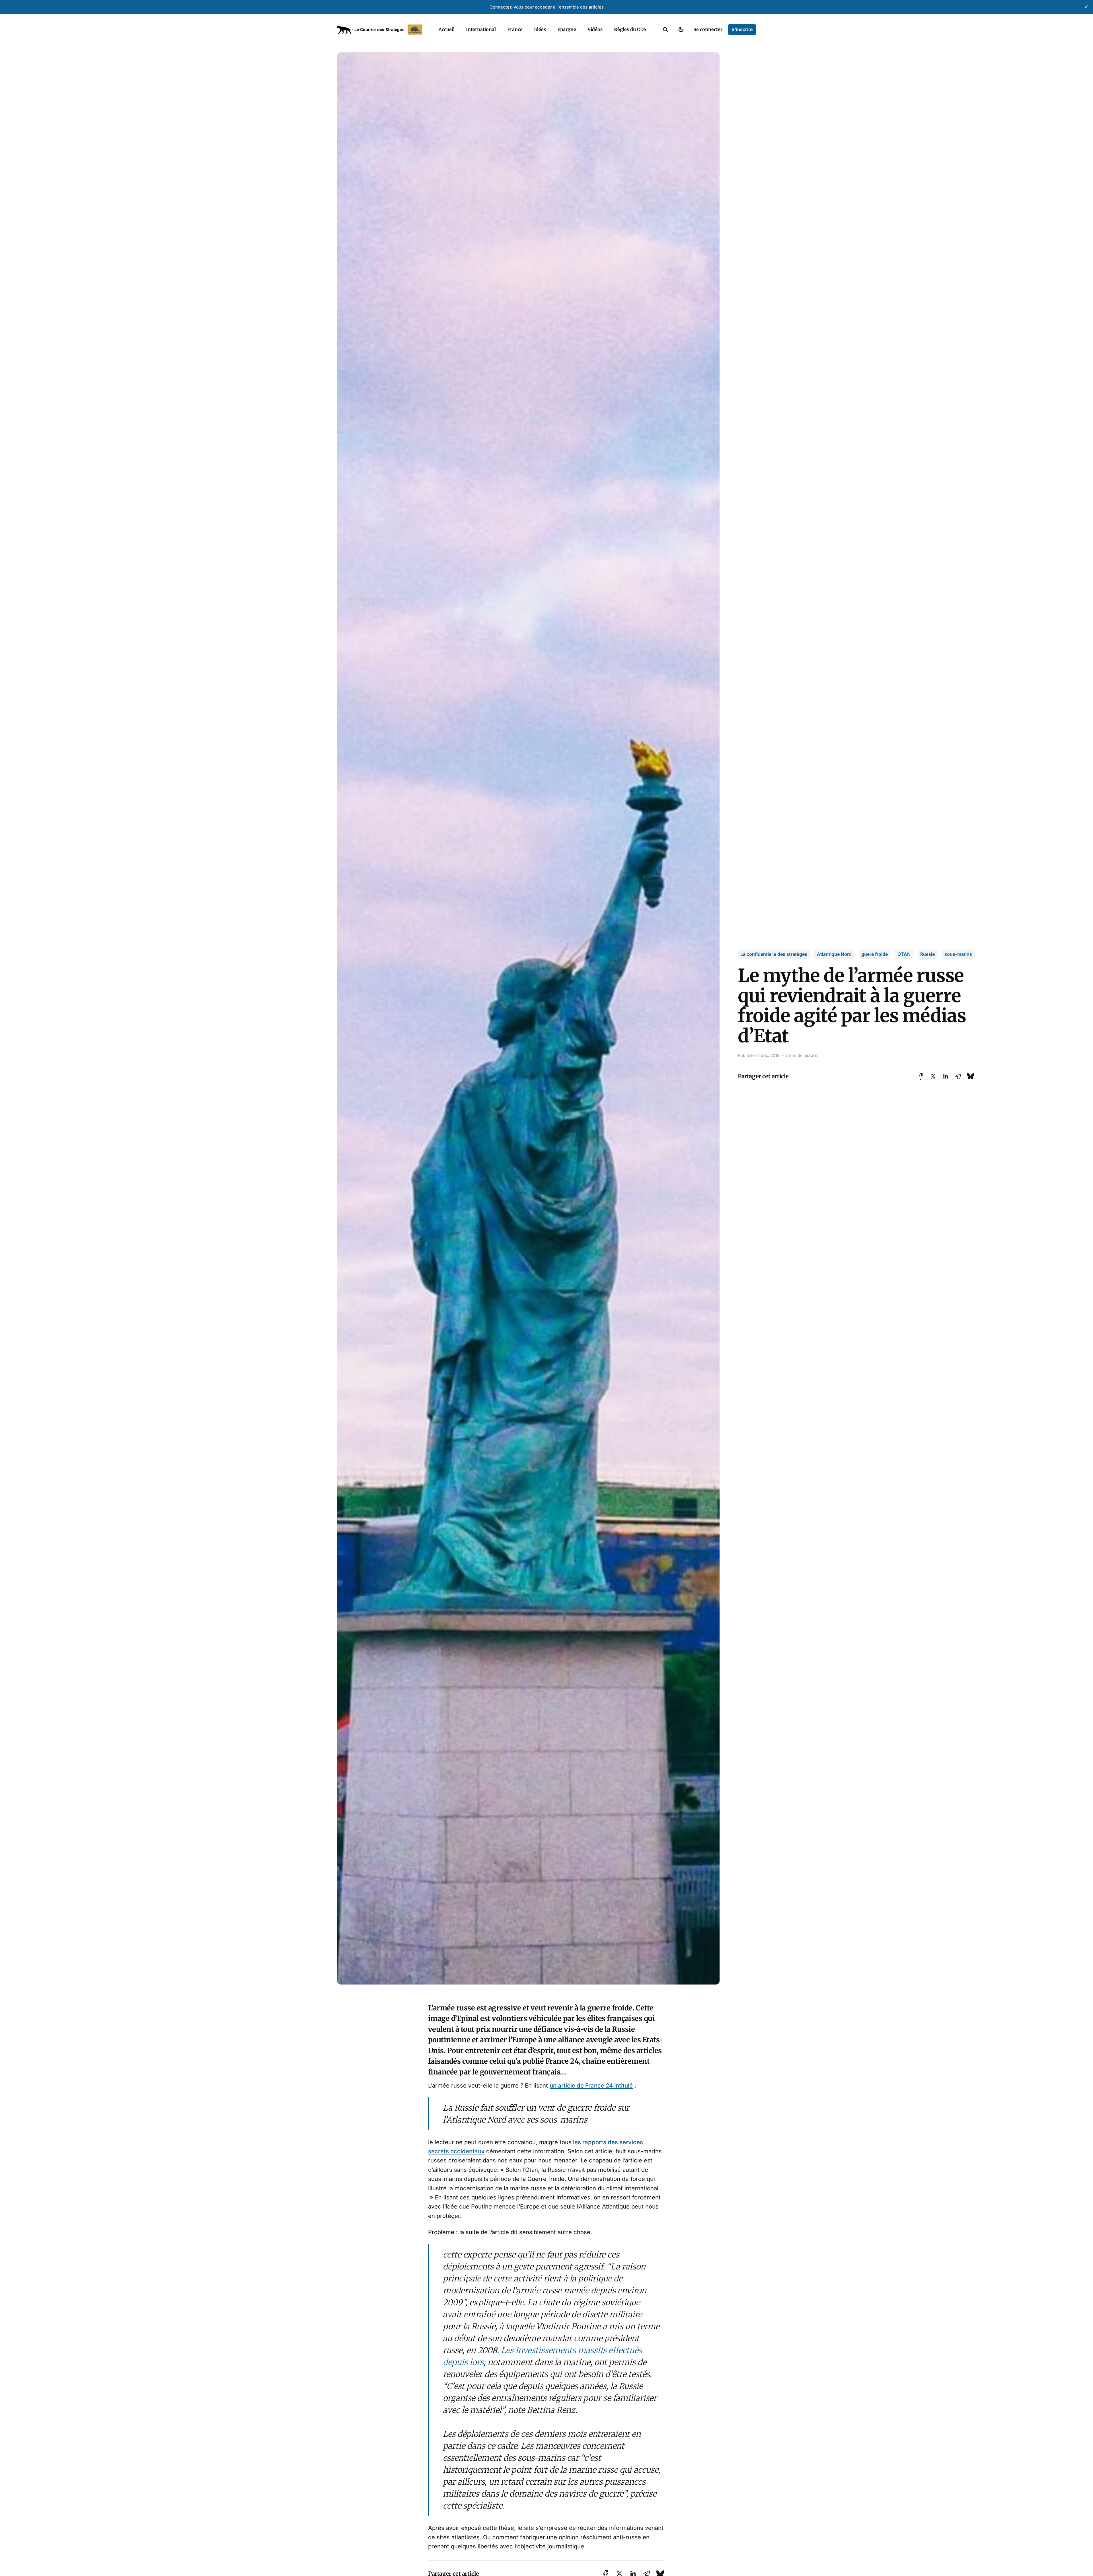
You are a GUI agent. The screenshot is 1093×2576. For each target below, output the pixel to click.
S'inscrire (742, 29)
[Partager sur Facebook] (921, 1076)
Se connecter (708, 29)
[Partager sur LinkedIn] (946, 1076)
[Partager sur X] (933, 1076)
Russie (927, 954)
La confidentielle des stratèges (774, 954)
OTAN (904, 954)
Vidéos (595, 29)
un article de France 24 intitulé (591, 2085)
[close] (1086, 7)
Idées (540, 29)
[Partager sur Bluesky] (971, 1076)
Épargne (567, 29)
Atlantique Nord (834, 954)
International (481, 29)
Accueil (447, 29)
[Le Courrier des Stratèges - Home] (382, 30)
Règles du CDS (630, 29)
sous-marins (958, 954)
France (515, 29)
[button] (665, 30)
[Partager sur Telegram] (958, 1076)
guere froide (875, 954)
